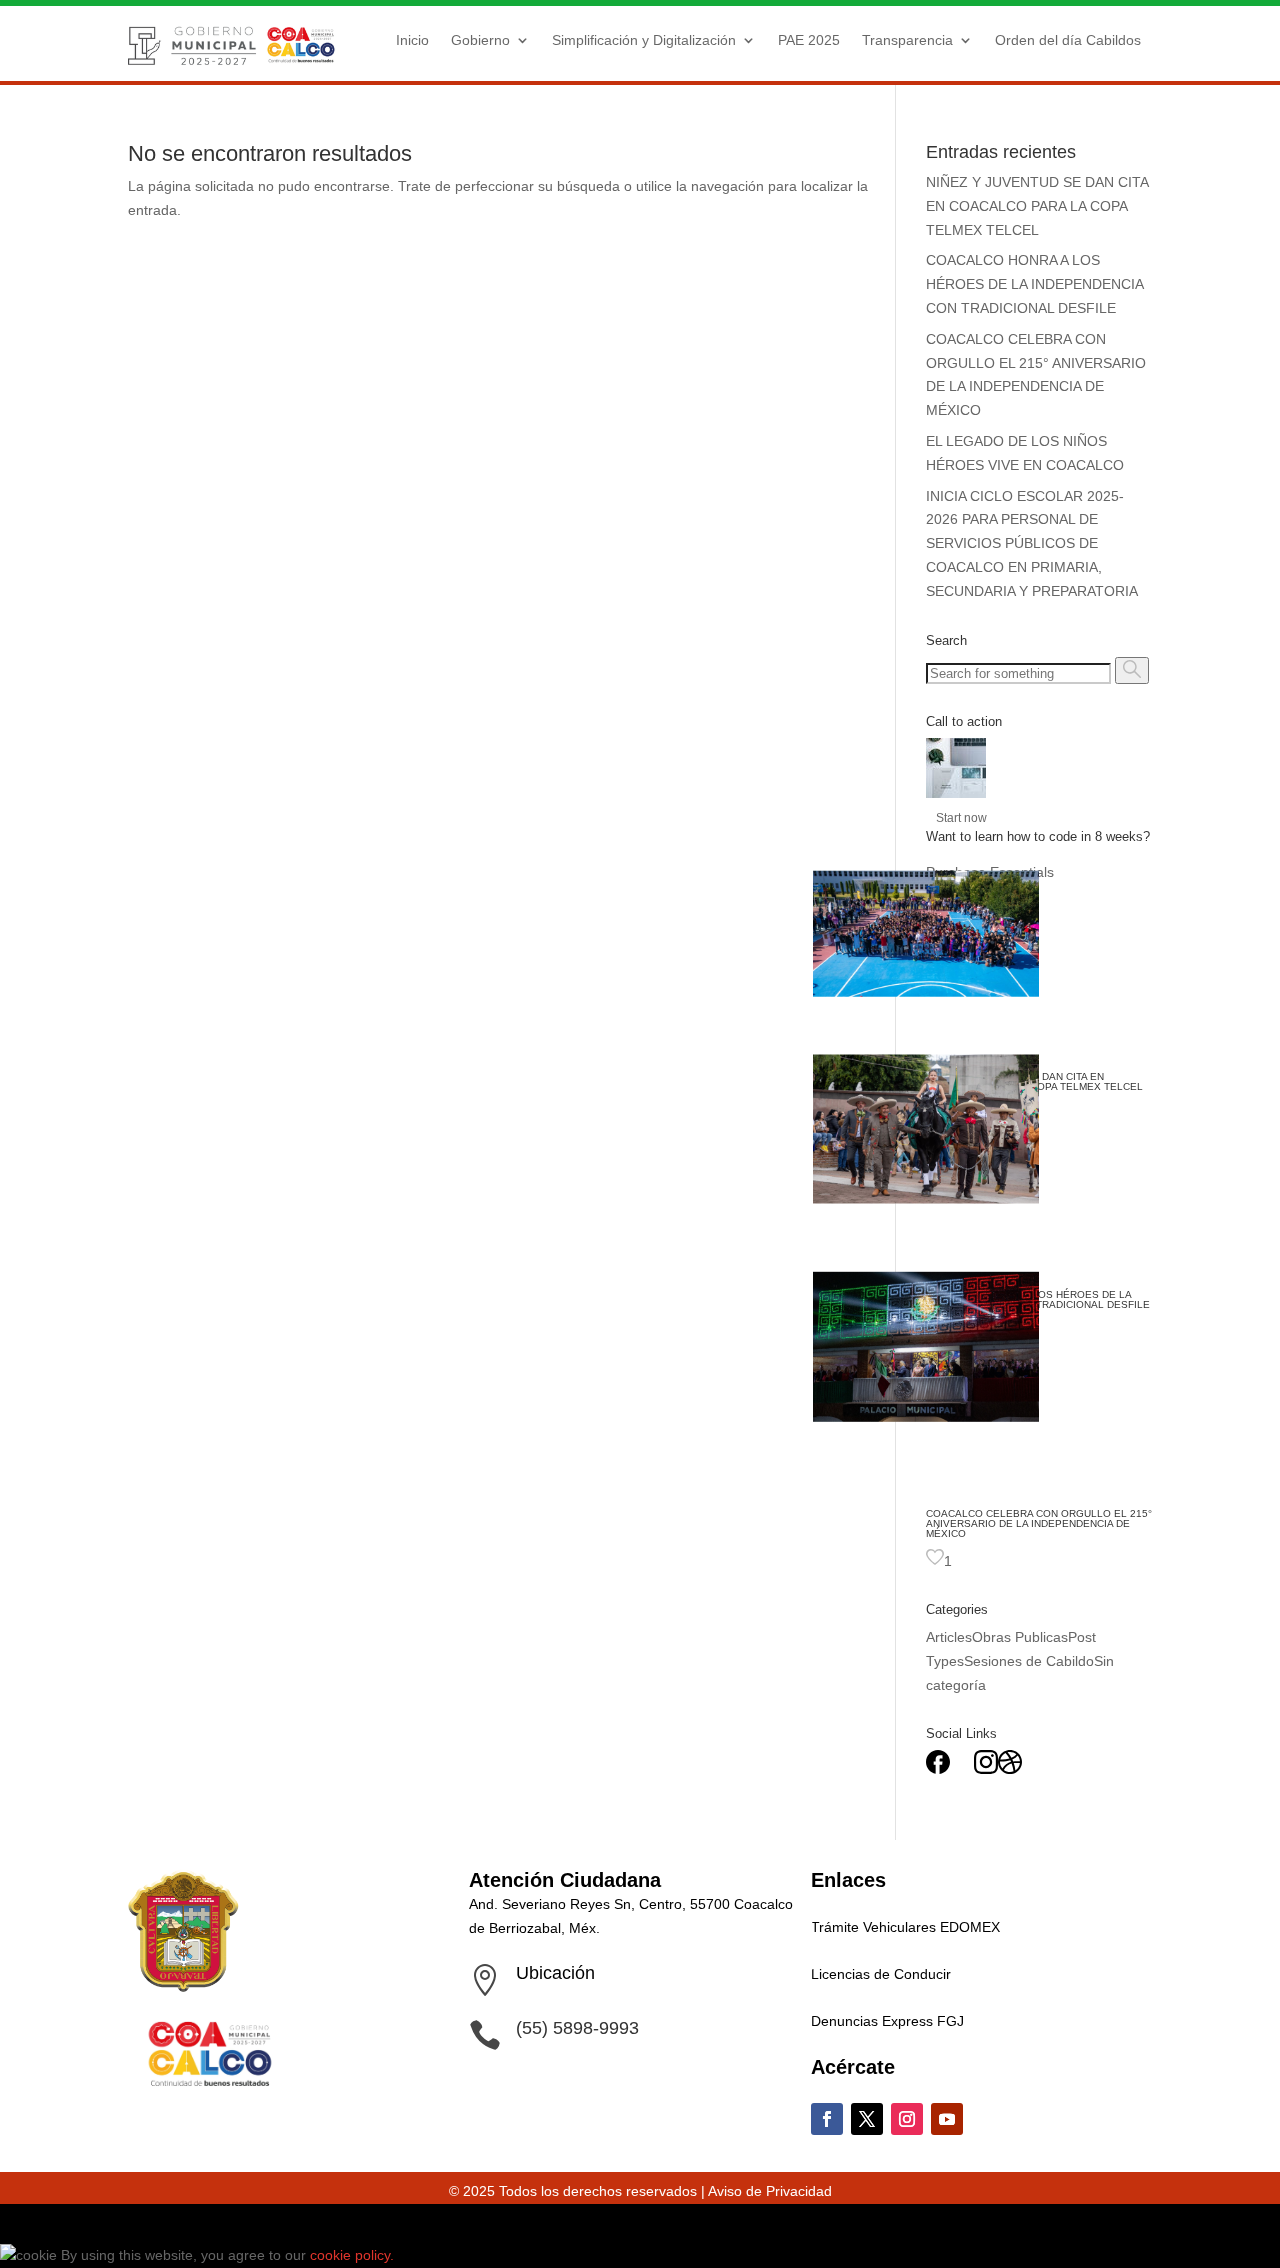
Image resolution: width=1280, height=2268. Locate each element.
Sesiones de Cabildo (1029, 1661)
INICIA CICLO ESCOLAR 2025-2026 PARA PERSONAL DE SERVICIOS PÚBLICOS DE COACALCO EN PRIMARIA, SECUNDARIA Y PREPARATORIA (1032, 543)
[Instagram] (986, 1769)
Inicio (412, 40)
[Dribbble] (1010, 1769)
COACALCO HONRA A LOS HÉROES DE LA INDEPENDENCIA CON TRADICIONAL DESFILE (1034, 284)
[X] (962, 1769)
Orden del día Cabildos (1068, 40)
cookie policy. (354, 2255)
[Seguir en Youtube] (947, 2119)
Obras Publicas (1020, 1637)
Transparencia (907, 40)
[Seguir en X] (867, 2119)
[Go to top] (12, 2223)
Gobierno (480, 40)
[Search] (1132, 670)
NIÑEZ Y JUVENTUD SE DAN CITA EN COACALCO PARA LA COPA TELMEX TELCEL (1037, 206)
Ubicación (555, 1973)
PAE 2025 (809, 40)
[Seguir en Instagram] (907, 2119)
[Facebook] (938, 1769)
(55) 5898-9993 (577, 2028)
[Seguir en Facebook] (827, 2119)
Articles (949, 1637)
